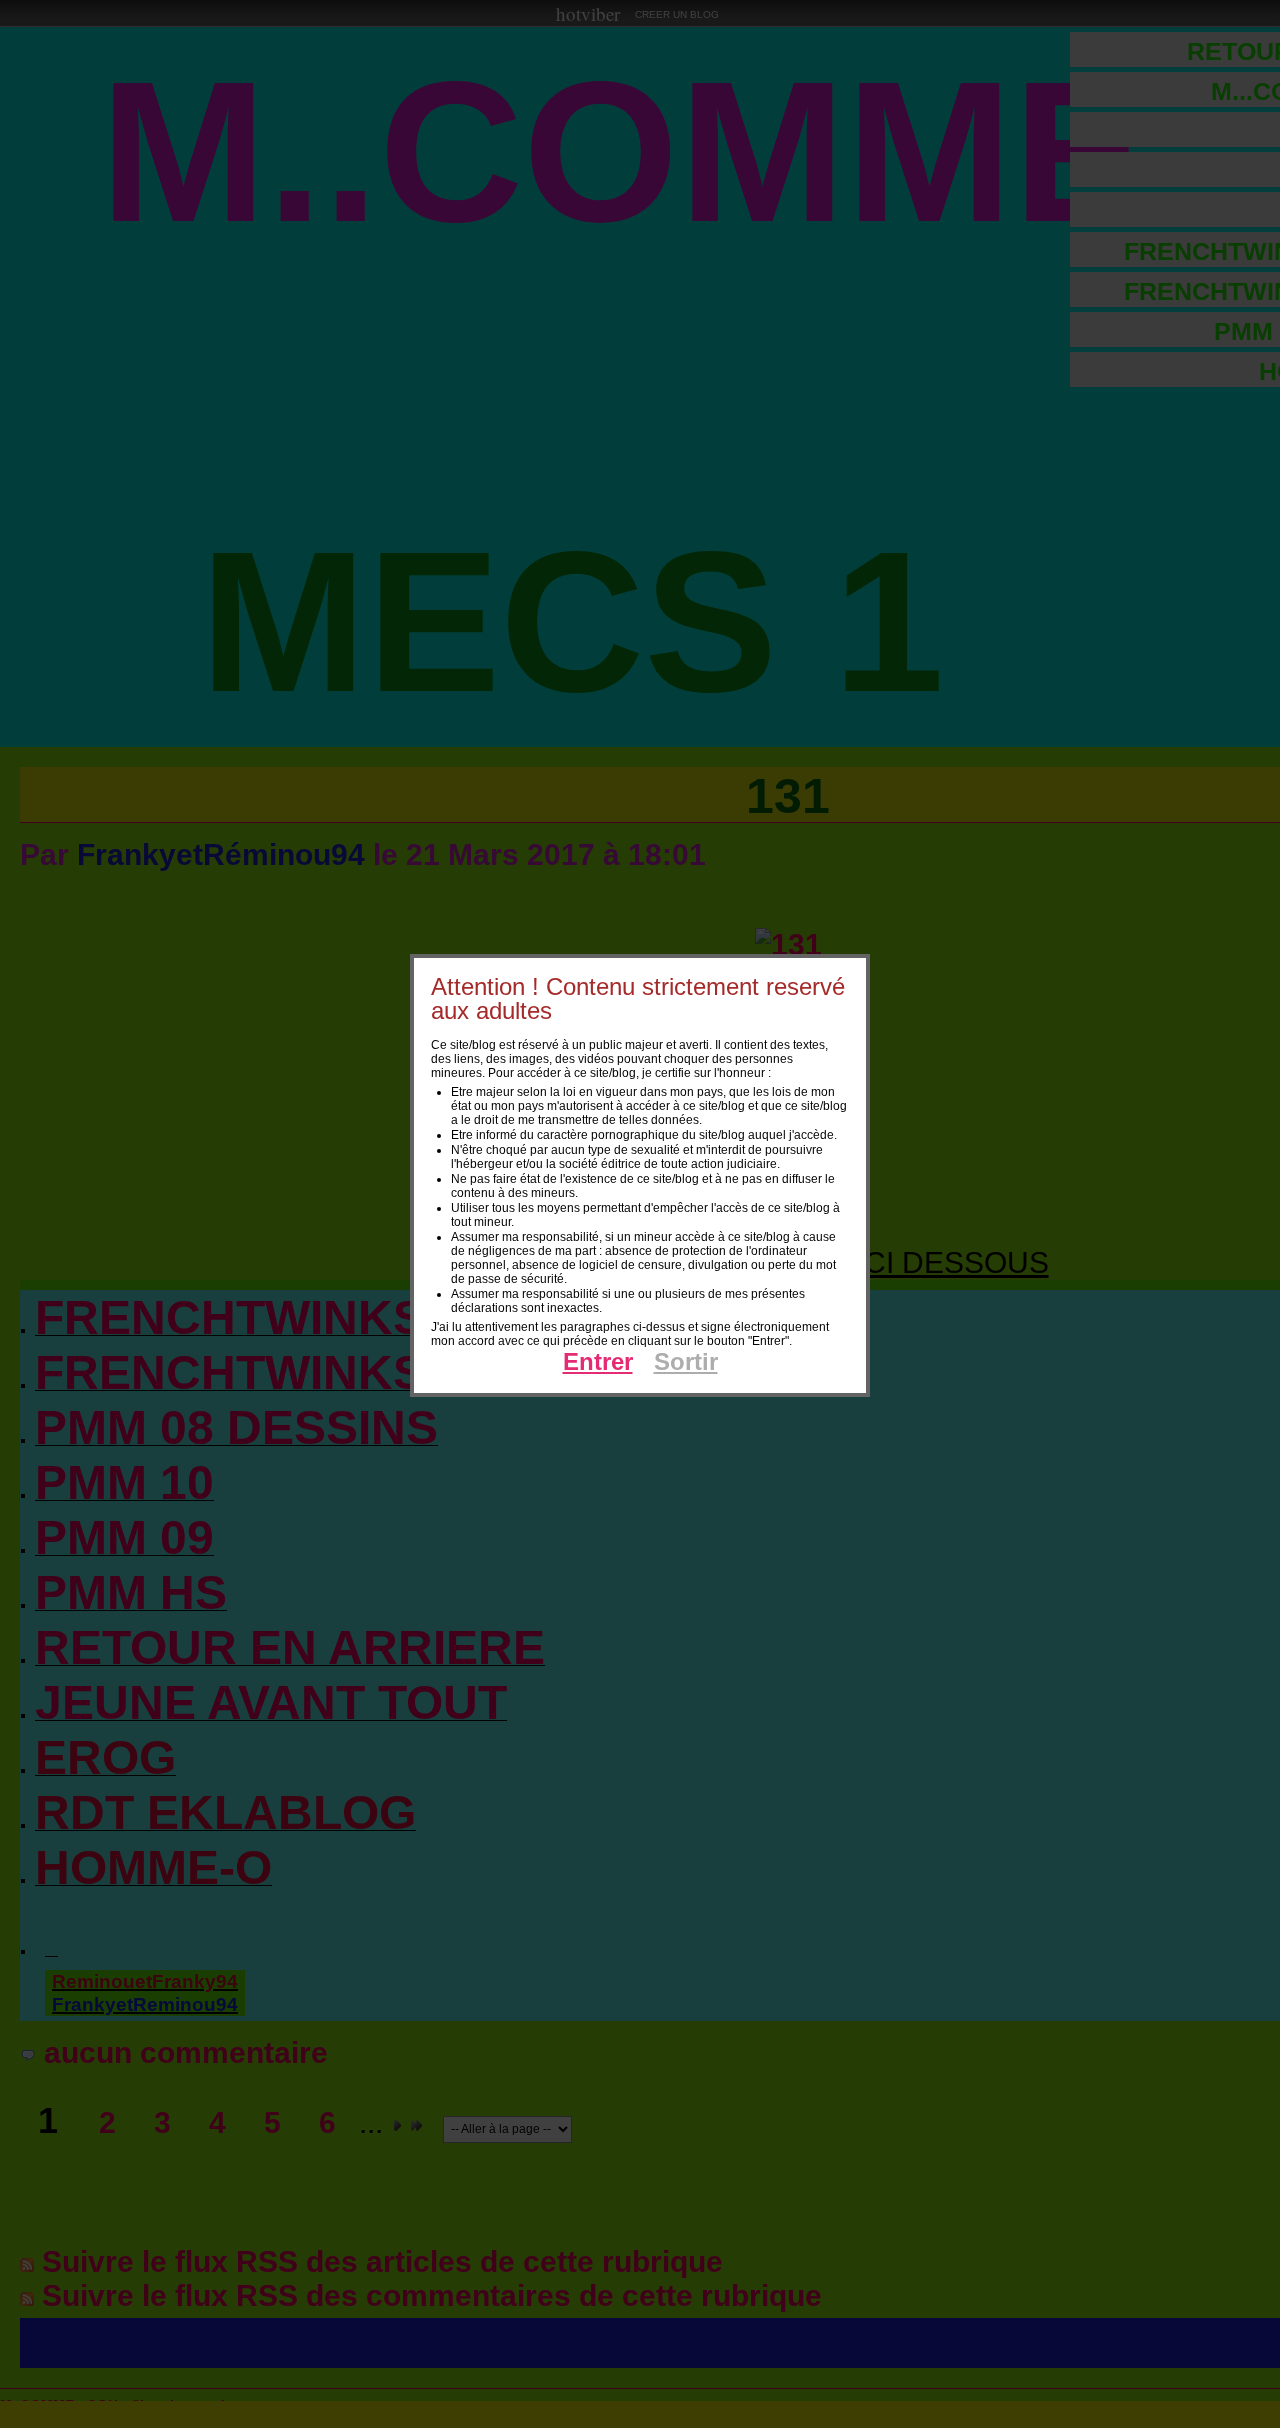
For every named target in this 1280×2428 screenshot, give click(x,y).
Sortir (686, 1361)
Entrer (598, 1361)
